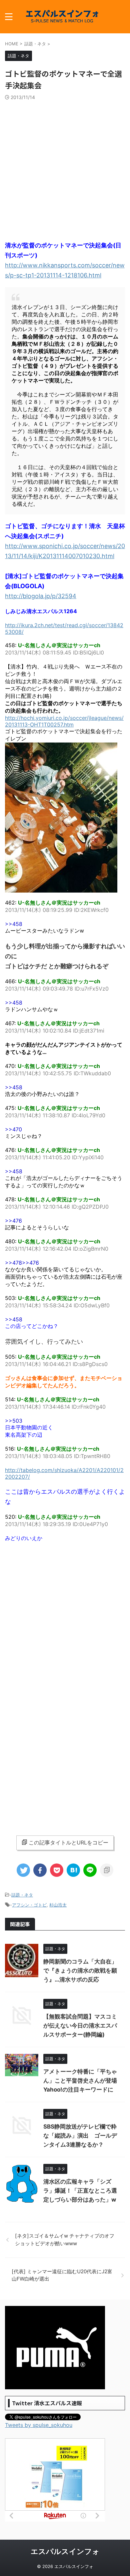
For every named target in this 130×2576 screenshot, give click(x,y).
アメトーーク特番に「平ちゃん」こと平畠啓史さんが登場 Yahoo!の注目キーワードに (80, 2081)
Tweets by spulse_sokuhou (39, 2425)
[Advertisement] (65, 169)
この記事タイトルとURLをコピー (68, 1842)
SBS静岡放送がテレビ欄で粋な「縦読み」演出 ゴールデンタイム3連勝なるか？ (80, 2136)
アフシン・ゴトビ (29, 1905)
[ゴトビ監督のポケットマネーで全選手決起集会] (73, 1870)
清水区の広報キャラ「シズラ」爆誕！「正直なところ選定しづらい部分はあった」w (80, 2191)
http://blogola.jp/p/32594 (41, 596)
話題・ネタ (22, 1895)
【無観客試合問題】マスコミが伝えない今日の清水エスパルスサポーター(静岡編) (80, 2026)
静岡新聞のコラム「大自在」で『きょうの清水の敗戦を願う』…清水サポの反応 (80, 1971)
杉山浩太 (58, 1905)
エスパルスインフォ (65, 2551)
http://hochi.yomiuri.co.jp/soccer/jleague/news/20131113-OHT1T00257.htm (64, 721)
